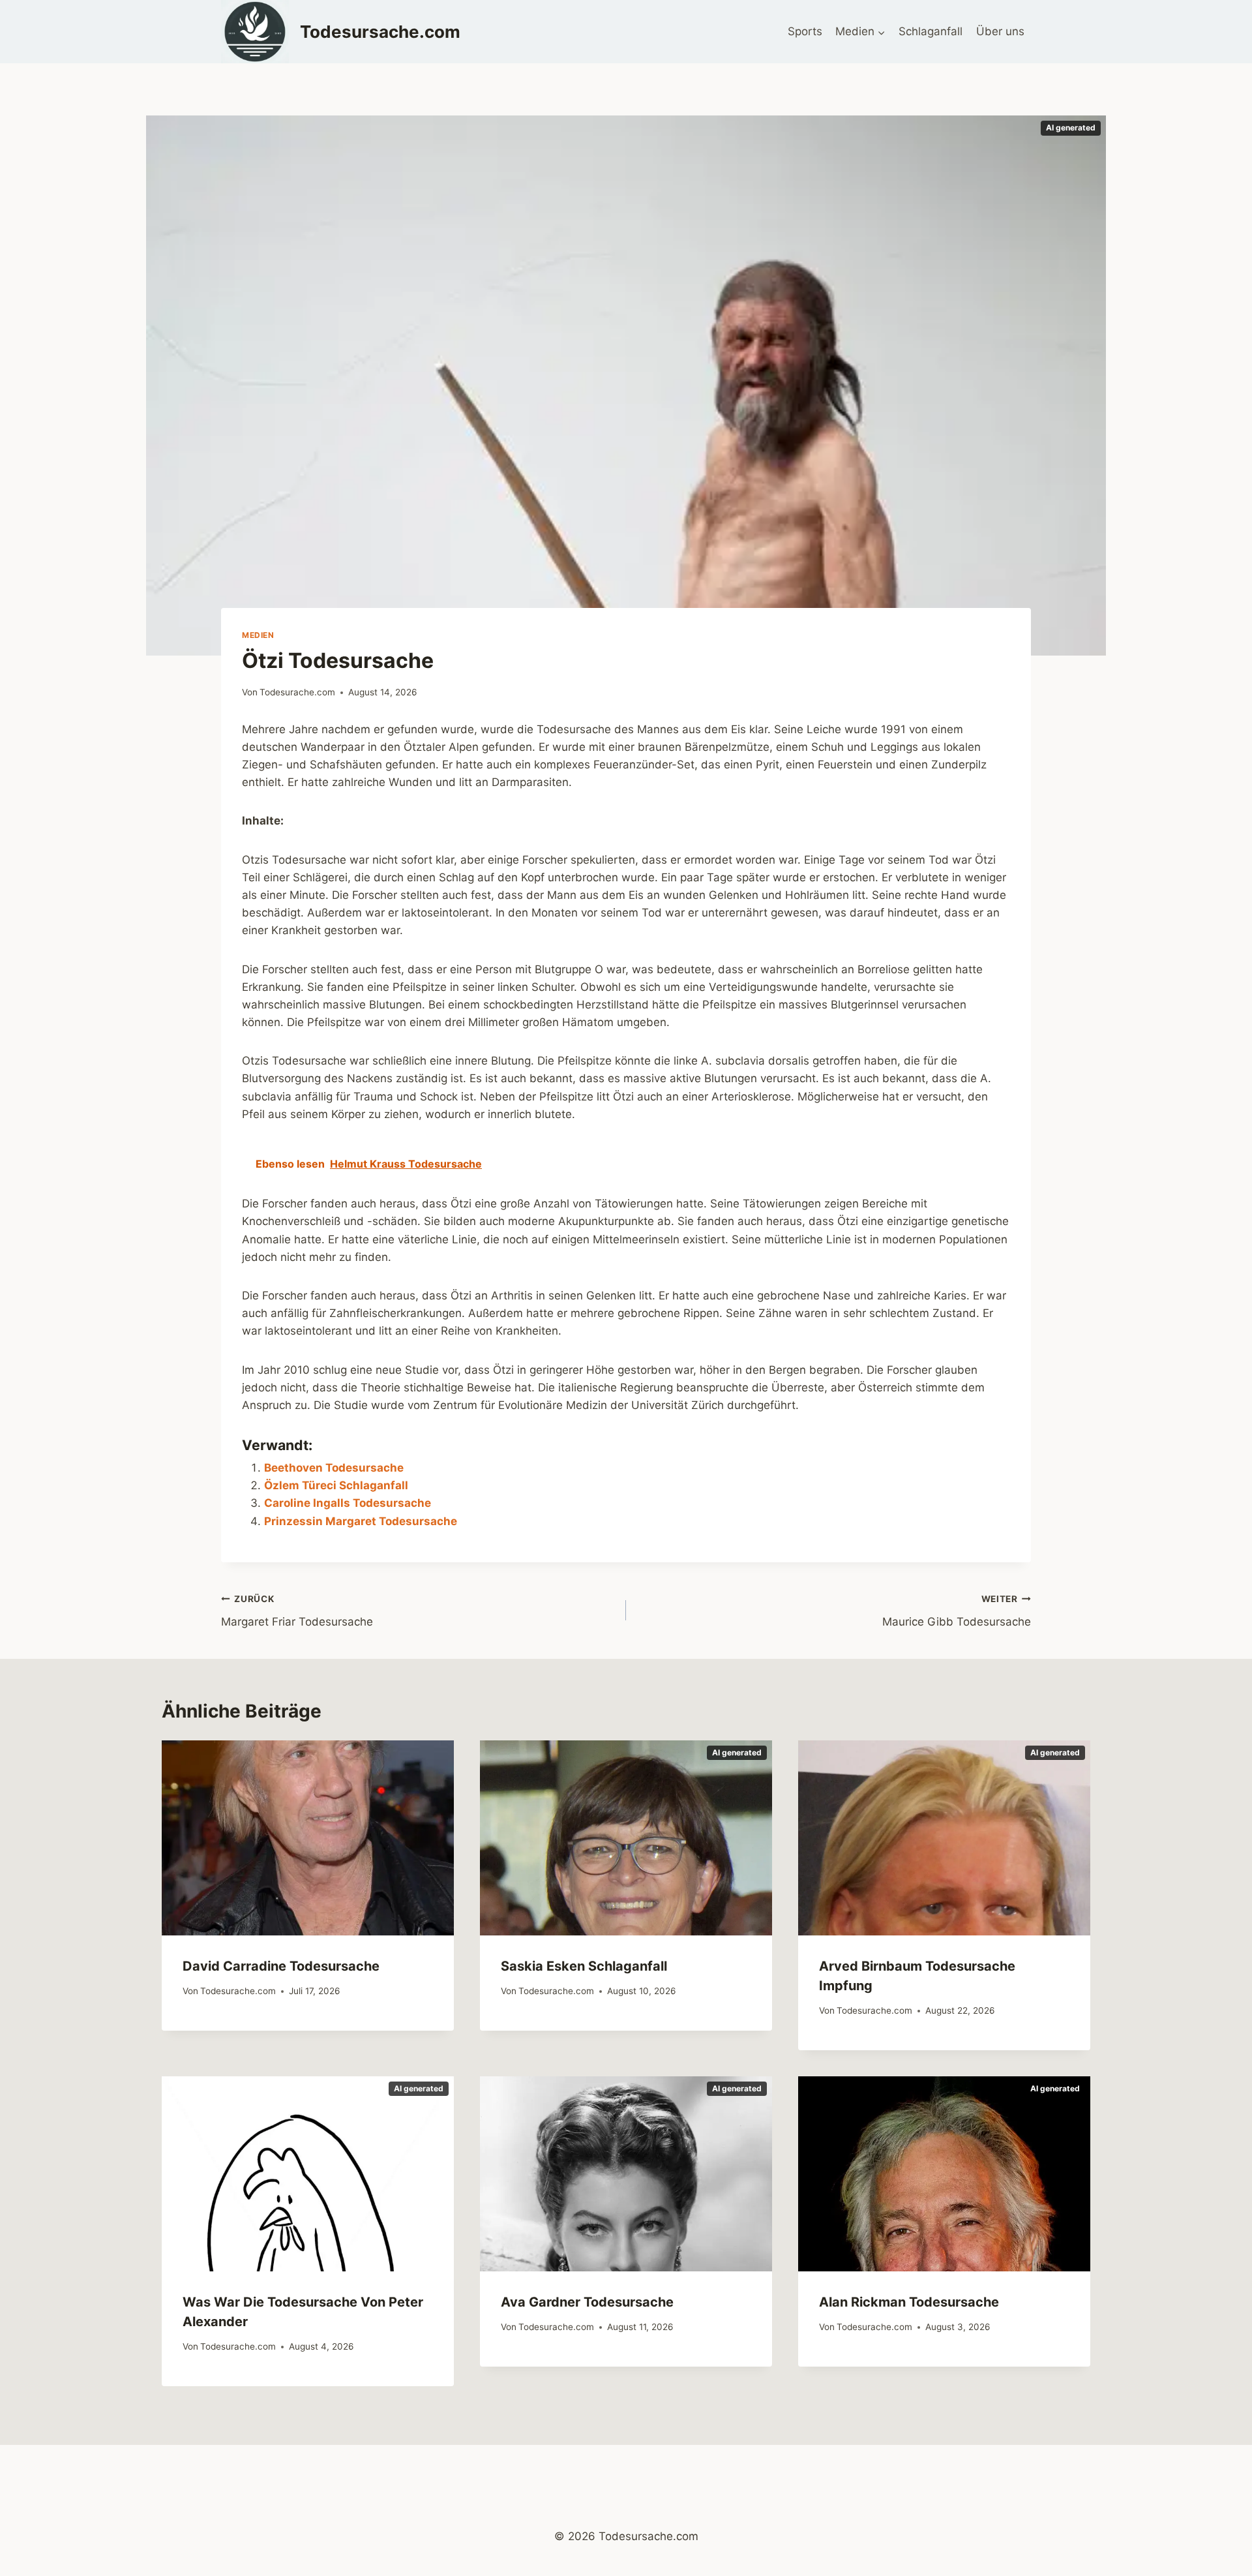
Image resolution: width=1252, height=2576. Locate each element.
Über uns (1000, 31)
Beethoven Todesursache (334, 1468)
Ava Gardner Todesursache (587, 2302)
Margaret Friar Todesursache (297, 1611)
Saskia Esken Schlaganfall (584, 1966)
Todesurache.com (297, 692)
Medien (258, 635)
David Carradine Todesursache (281, 1966)
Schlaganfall (931, 31)
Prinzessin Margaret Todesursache (361, 1521)
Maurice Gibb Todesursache (957, 1611)
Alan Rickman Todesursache (909, 2302)
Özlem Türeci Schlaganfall (336, 1485)
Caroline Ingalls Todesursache (348, 1503)
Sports (805, 31)
